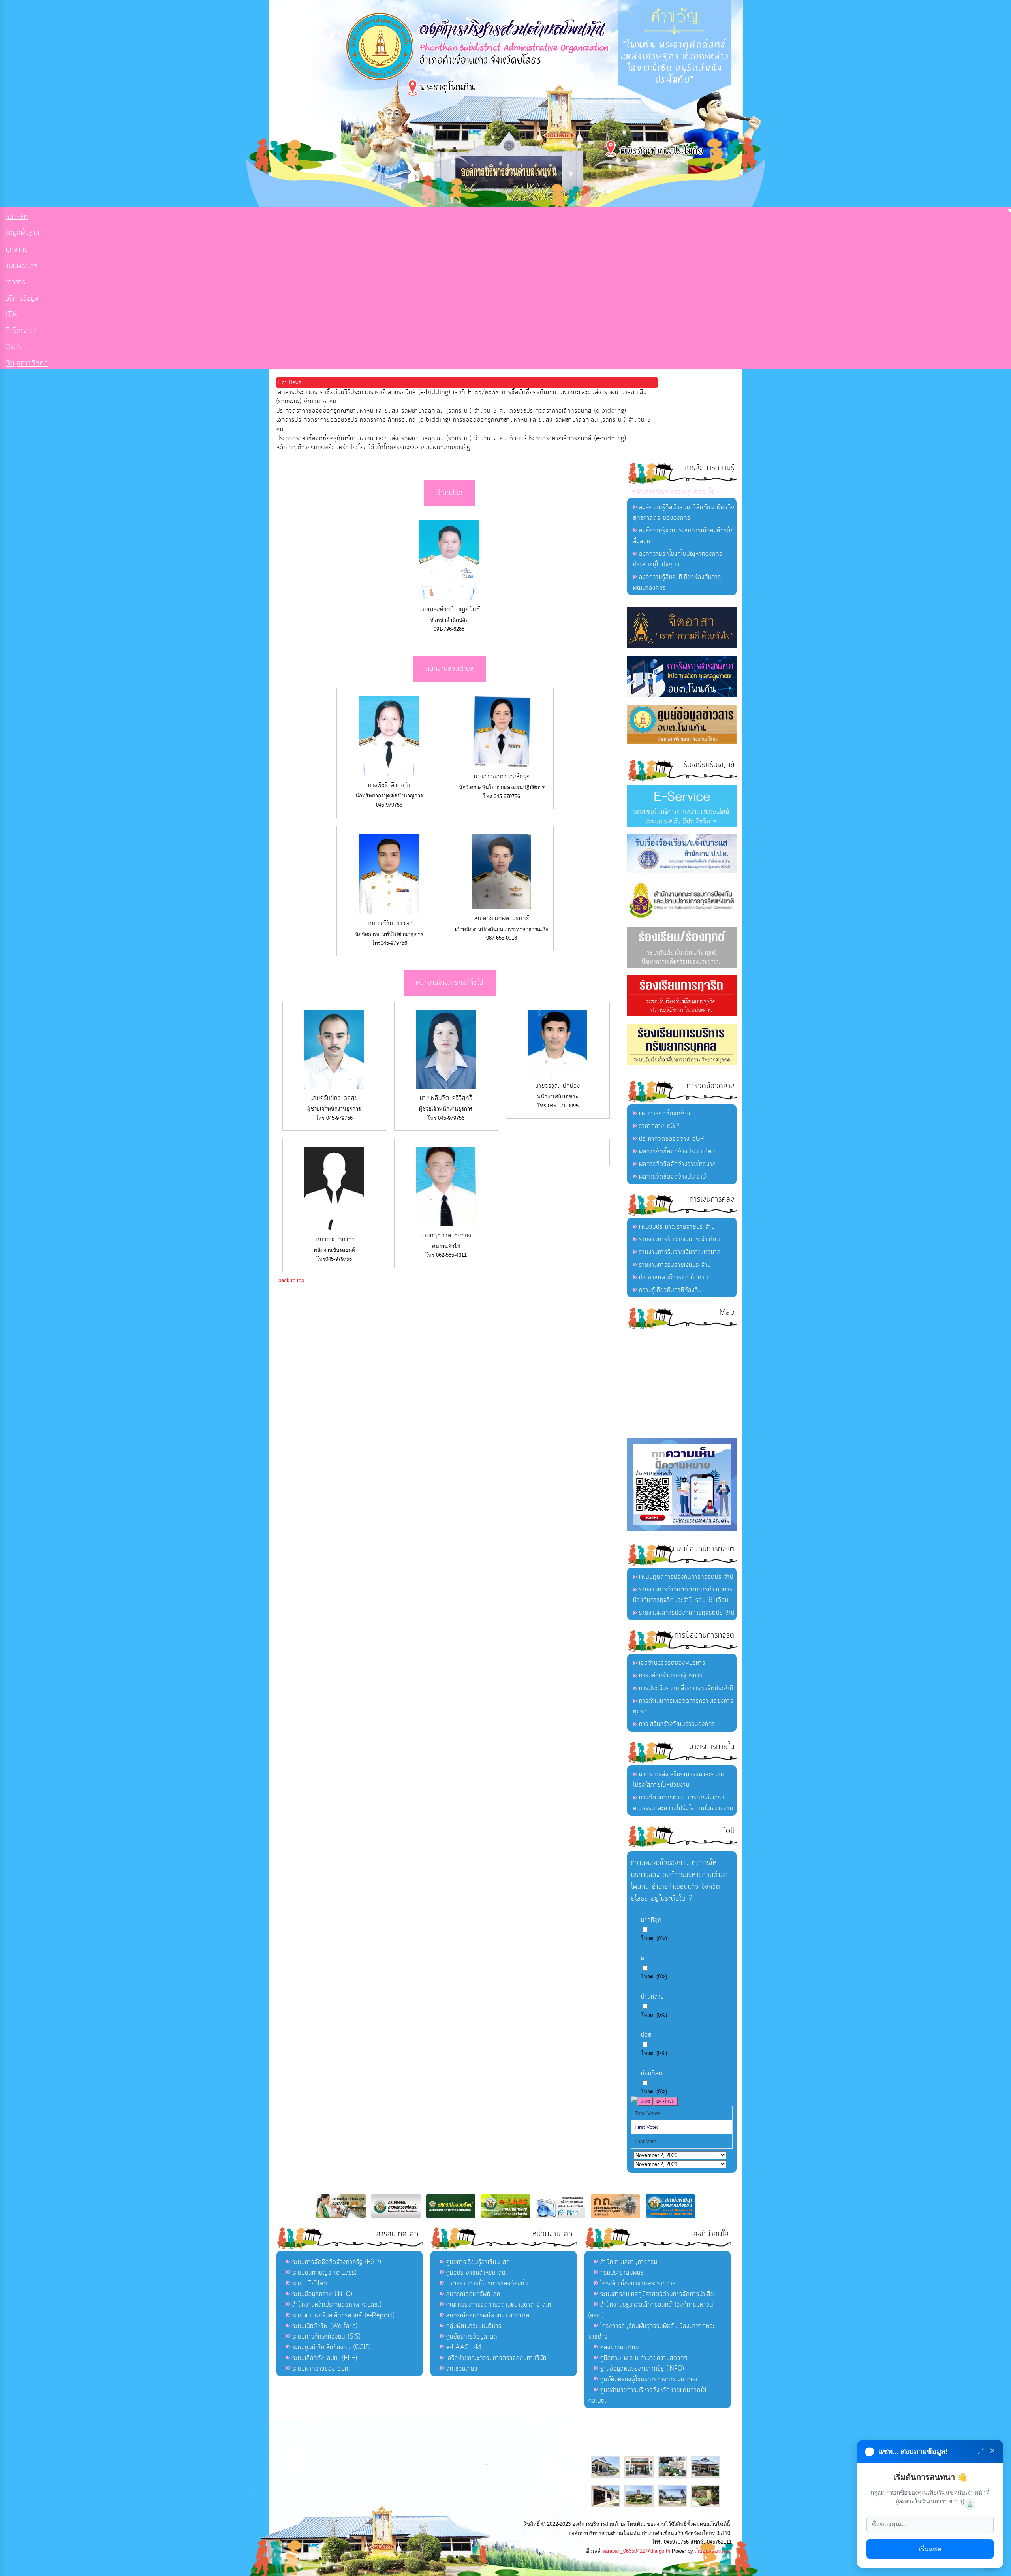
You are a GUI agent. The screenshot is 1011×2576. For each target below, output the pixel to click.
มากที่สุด (651, 1920)
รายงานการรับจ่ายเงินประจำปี (675, 1265)
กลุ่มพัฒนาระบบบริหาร (474, 2326)
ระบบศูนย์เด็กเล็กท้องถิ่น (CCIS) (332, 2347)
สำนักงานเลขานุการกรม (629, 2262)
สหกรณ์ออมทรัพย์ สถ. (474, 2294)
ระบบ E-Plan (310, 2283)
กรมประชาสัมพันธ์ (622, 2273)
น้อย (646, 2035)
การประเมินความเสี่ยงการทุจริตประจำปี (686, 1688)
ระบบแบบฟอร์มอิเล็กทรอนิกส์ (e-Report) (343, 2315)
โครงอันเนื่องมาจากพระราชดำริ (638, 2283)
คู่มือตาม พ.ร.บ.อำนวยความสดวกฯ (644, 2358)
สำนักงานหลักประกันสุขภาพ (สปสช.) (337, 2305)
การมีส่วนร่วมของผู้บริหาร (671, 1675)
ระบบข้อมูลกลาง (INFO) (322, 2294)
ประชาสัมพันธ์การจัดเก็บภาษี (674, 1277)
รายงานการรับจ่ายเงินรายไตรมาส (680, 1252)
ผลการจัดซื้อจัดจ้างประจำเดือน (677, 1151)
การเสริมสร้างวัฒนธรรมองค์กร (677, 1724)
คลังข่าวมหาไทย (620, 2347)
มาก (646, 1958)
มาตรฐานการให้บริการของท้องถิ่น (487, 2283)
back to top (291, 1280)
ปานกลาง (652, 1997)
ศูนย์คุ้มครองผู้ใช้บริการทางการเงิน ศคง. (650, 2379)
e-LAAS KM (464, 2347)
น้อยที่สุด (652, 2073)
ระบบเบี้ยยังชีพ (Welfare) (325, 2326)
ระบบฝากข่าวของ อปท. (321, 2369)
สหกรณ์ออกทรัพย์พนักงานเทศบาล (488, 2315)
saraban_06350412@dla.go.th (636, 2551)
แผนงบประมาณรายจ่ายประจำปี (677, 1227)
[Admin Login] (970, 2505)
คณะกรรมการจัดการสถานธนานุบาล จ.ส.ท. (500, 2305)
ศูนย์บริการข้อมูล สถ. (473, 2337)
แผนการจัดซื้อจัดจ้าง (665, 1113)
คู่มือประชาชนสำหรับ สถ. (477, 2273)
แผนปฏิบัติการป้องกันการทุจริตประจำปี (686, 1577)
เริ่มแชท (930, 2549)
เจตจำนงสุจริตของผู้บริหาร (672, 1663)
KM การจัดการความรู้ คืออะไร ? (676, 492)
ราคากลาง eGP (659, 1126)
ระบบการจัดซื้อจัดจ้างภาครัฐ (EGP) (337, 2262)
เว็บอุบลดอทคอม (713, 2551)
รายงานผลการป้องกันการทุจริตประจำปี (687, 1613)
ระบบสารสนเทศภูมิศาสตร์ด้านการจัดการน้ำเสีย (657, 2294)
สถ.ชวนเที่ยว (462, 2369)
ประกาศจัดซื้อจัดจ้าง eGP (672, 1139)
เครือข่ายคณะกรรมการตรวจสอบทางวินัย (496, 2358)
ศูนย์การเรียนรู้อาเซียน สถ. (479, 2262)
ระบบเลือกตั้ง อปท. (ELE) (325, 2358)
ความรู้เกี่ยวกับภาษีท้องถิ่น (670, 1290)
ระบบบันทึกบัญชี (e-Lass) (324, 2273)
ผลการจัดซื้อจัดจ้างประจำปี (673, 1177)
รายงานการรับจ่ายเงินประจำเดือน (679, 1239)
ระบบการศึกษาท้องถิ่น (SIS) (326, 2337)
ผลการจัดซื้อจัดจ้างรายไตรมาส (677, 1164)
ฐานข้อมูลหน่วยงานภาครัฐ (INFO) (642, 2369)
